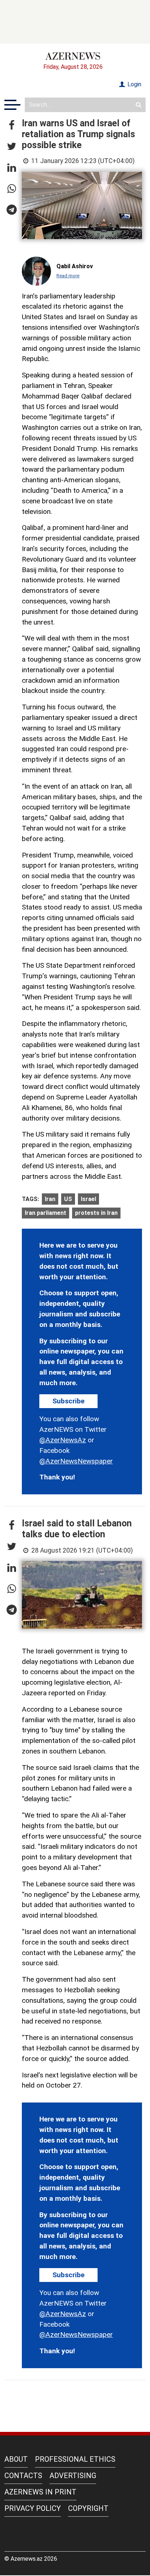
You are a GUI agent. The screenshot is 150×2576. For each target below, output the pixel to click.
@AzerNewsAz (63, 1440)
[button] (12, 126)
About (16, 2459)
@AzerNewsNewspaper (76, 1461)
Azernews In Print (40, 2492)
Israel (88, 1199)
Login (134, 84)
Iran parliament (46, 1213)
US (68, 1199)
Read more (68, 276)
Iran (50, 1199)
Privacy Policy (33, 2508)
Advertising (73, 2476)
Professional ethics (75, 2459)
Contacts (23, 2476)
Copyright (88, 2508)
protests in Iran (96, 1213)
